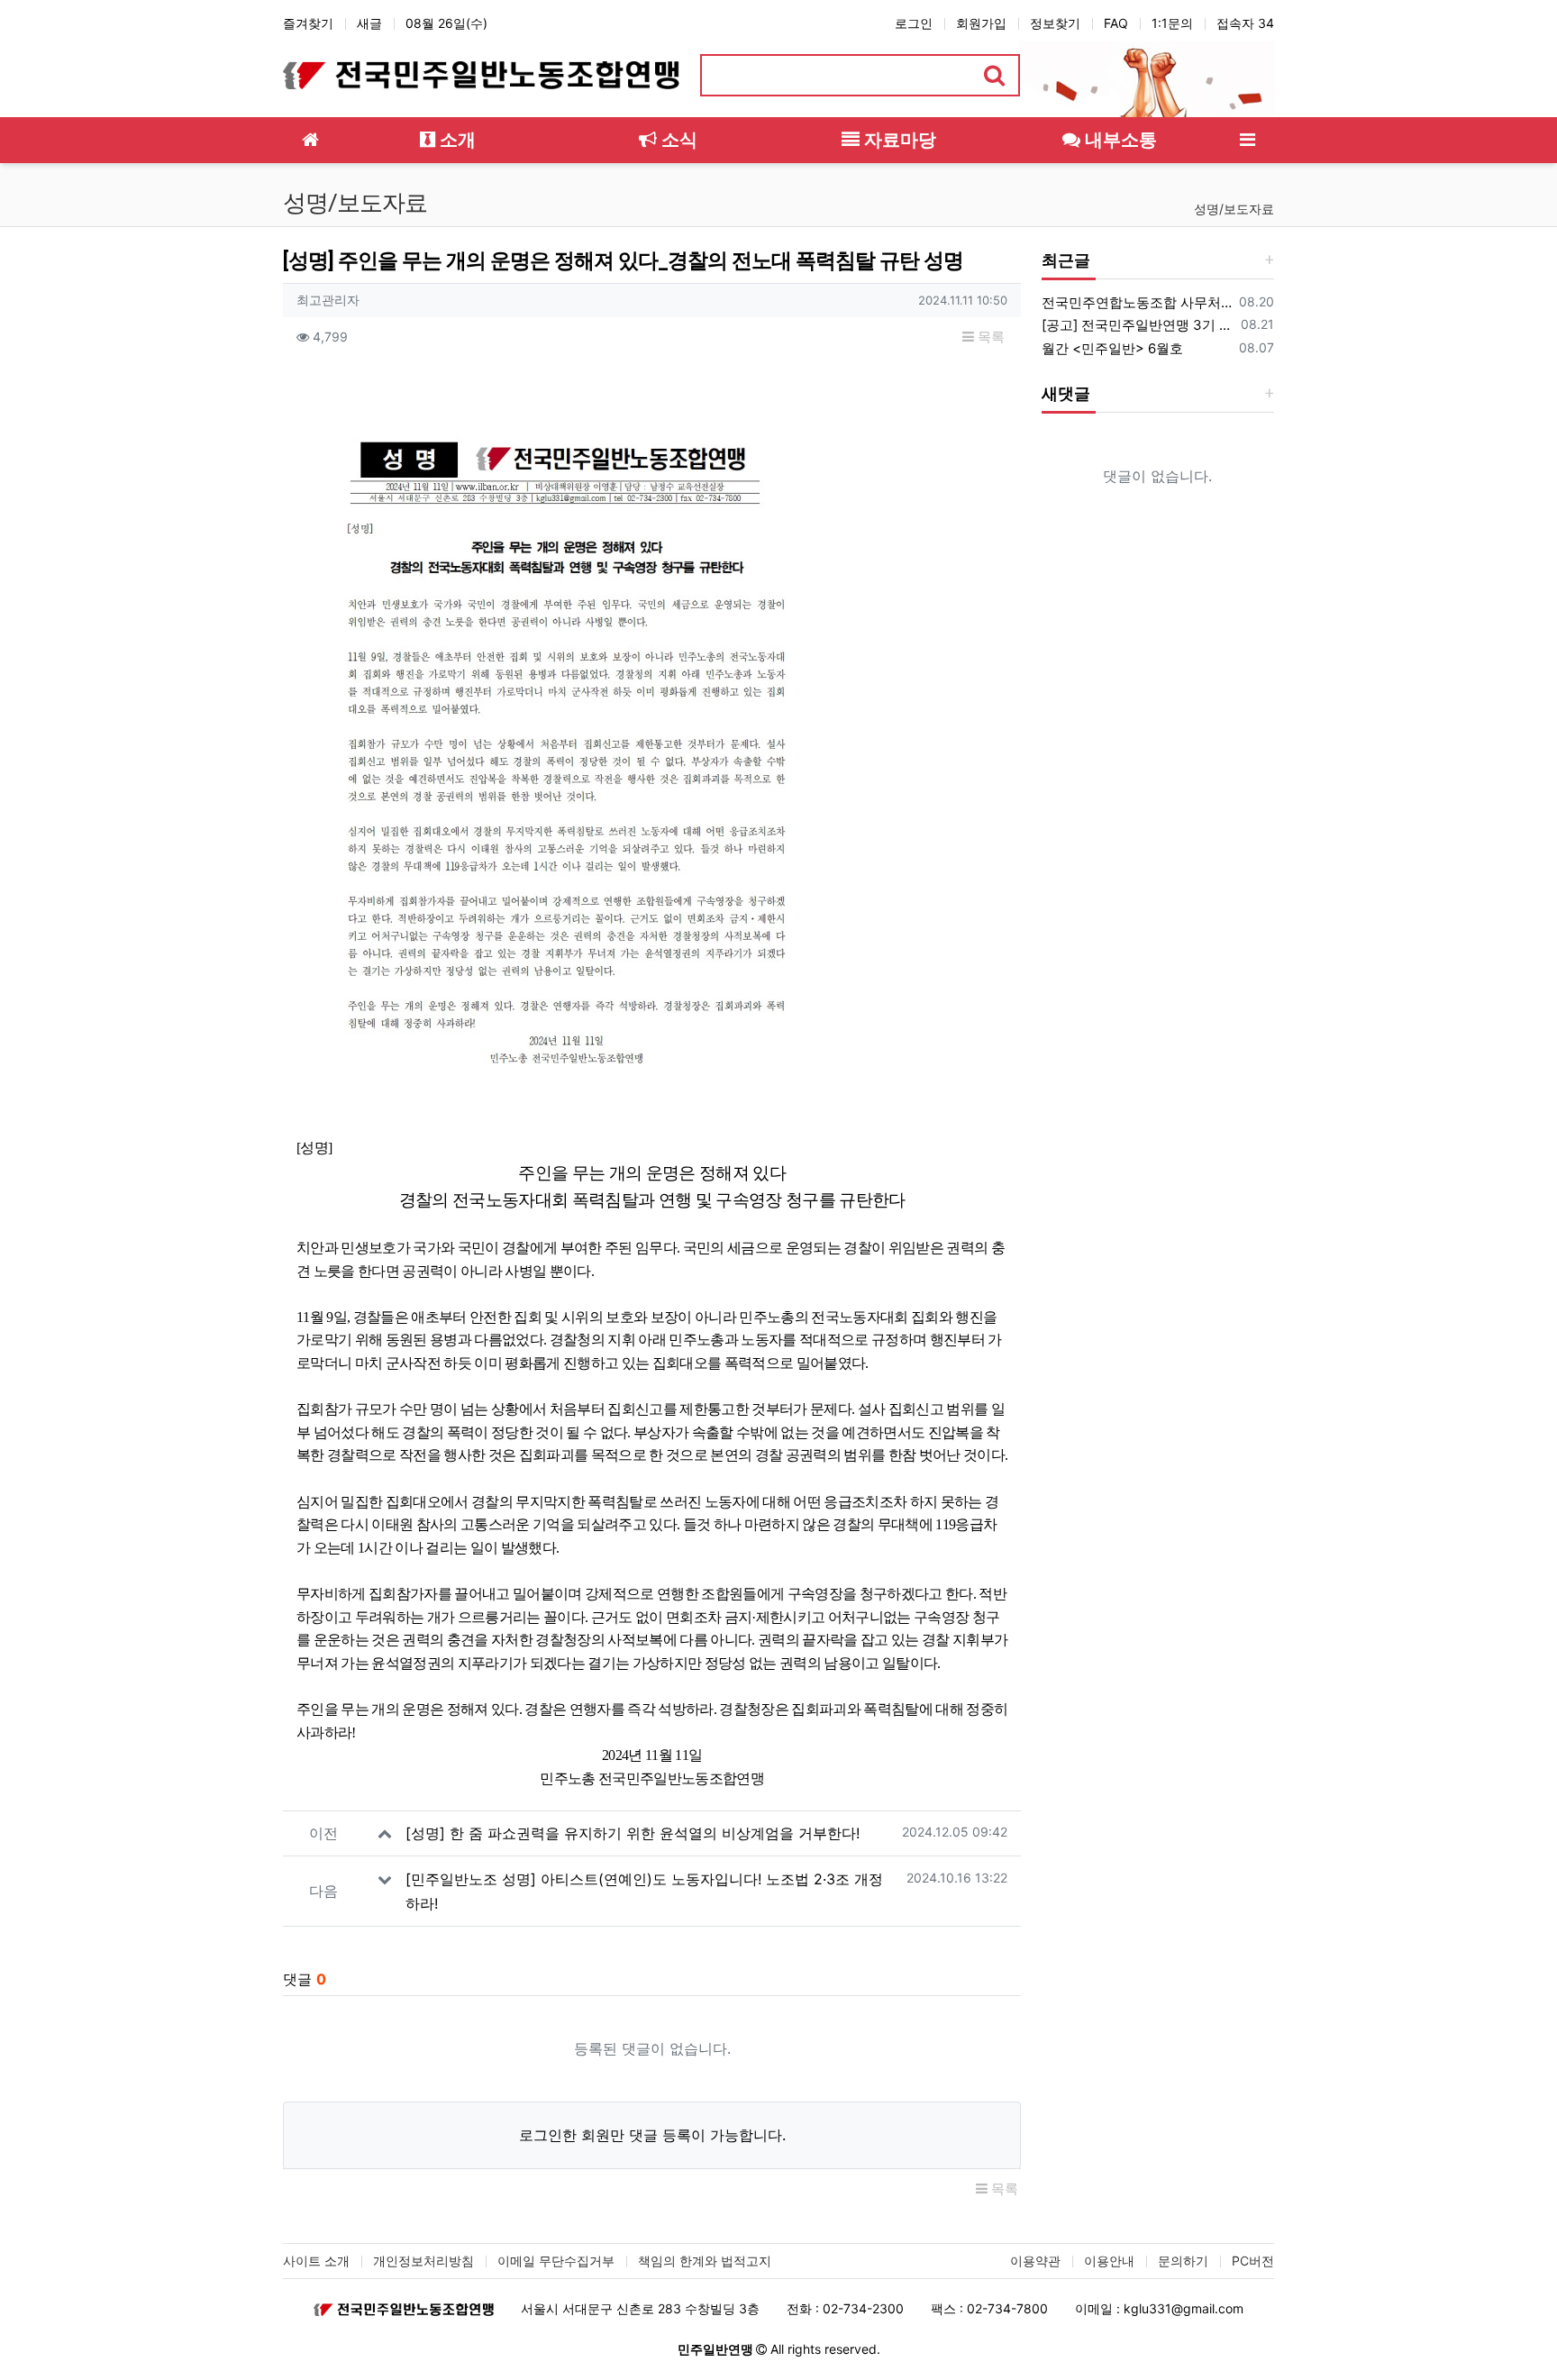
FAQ (1116, 23)
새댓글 (1066, 393)
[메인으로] (310, 140)
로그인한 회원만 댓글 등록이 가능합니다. (652, 2135)
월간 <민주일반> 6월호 (1112, 348)
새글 (369, 23)
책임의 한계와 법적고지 (705, 2261)
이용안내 (1109, 2261)
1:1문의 (1172, 23)
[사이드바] (1247, 140)
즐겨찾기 (308, 23)
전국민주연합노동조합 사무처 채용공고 (1137, 302)
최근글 (1066, 260)
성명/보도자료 (1234, 209)
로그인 (914, 23)
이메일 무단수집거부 (556, 2261)
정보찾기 (1055, 23)
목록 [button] (989, 337)
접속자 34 (1245, 23)
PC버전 (1253, 2261)
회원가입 (981, 23)
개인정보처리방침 (423, 2261)
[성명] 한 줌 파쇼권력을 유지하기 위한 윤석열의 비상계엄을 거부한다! (633, 1833)
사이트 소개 (316, 2261)
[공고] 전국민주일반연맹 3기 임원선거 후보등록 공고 (1138, 325)
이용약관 (1035, 2261)
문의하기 (1183, 2261)
